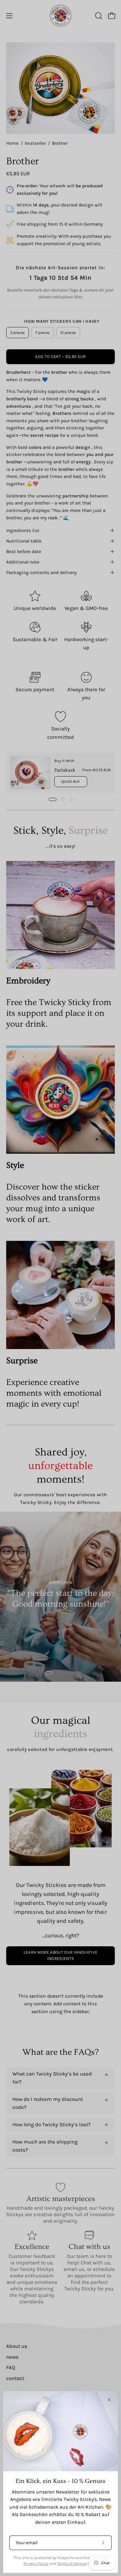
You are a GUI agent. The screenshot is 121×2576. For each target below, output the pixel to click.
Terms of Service (72, 2563)
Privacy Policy (36, 2563)
